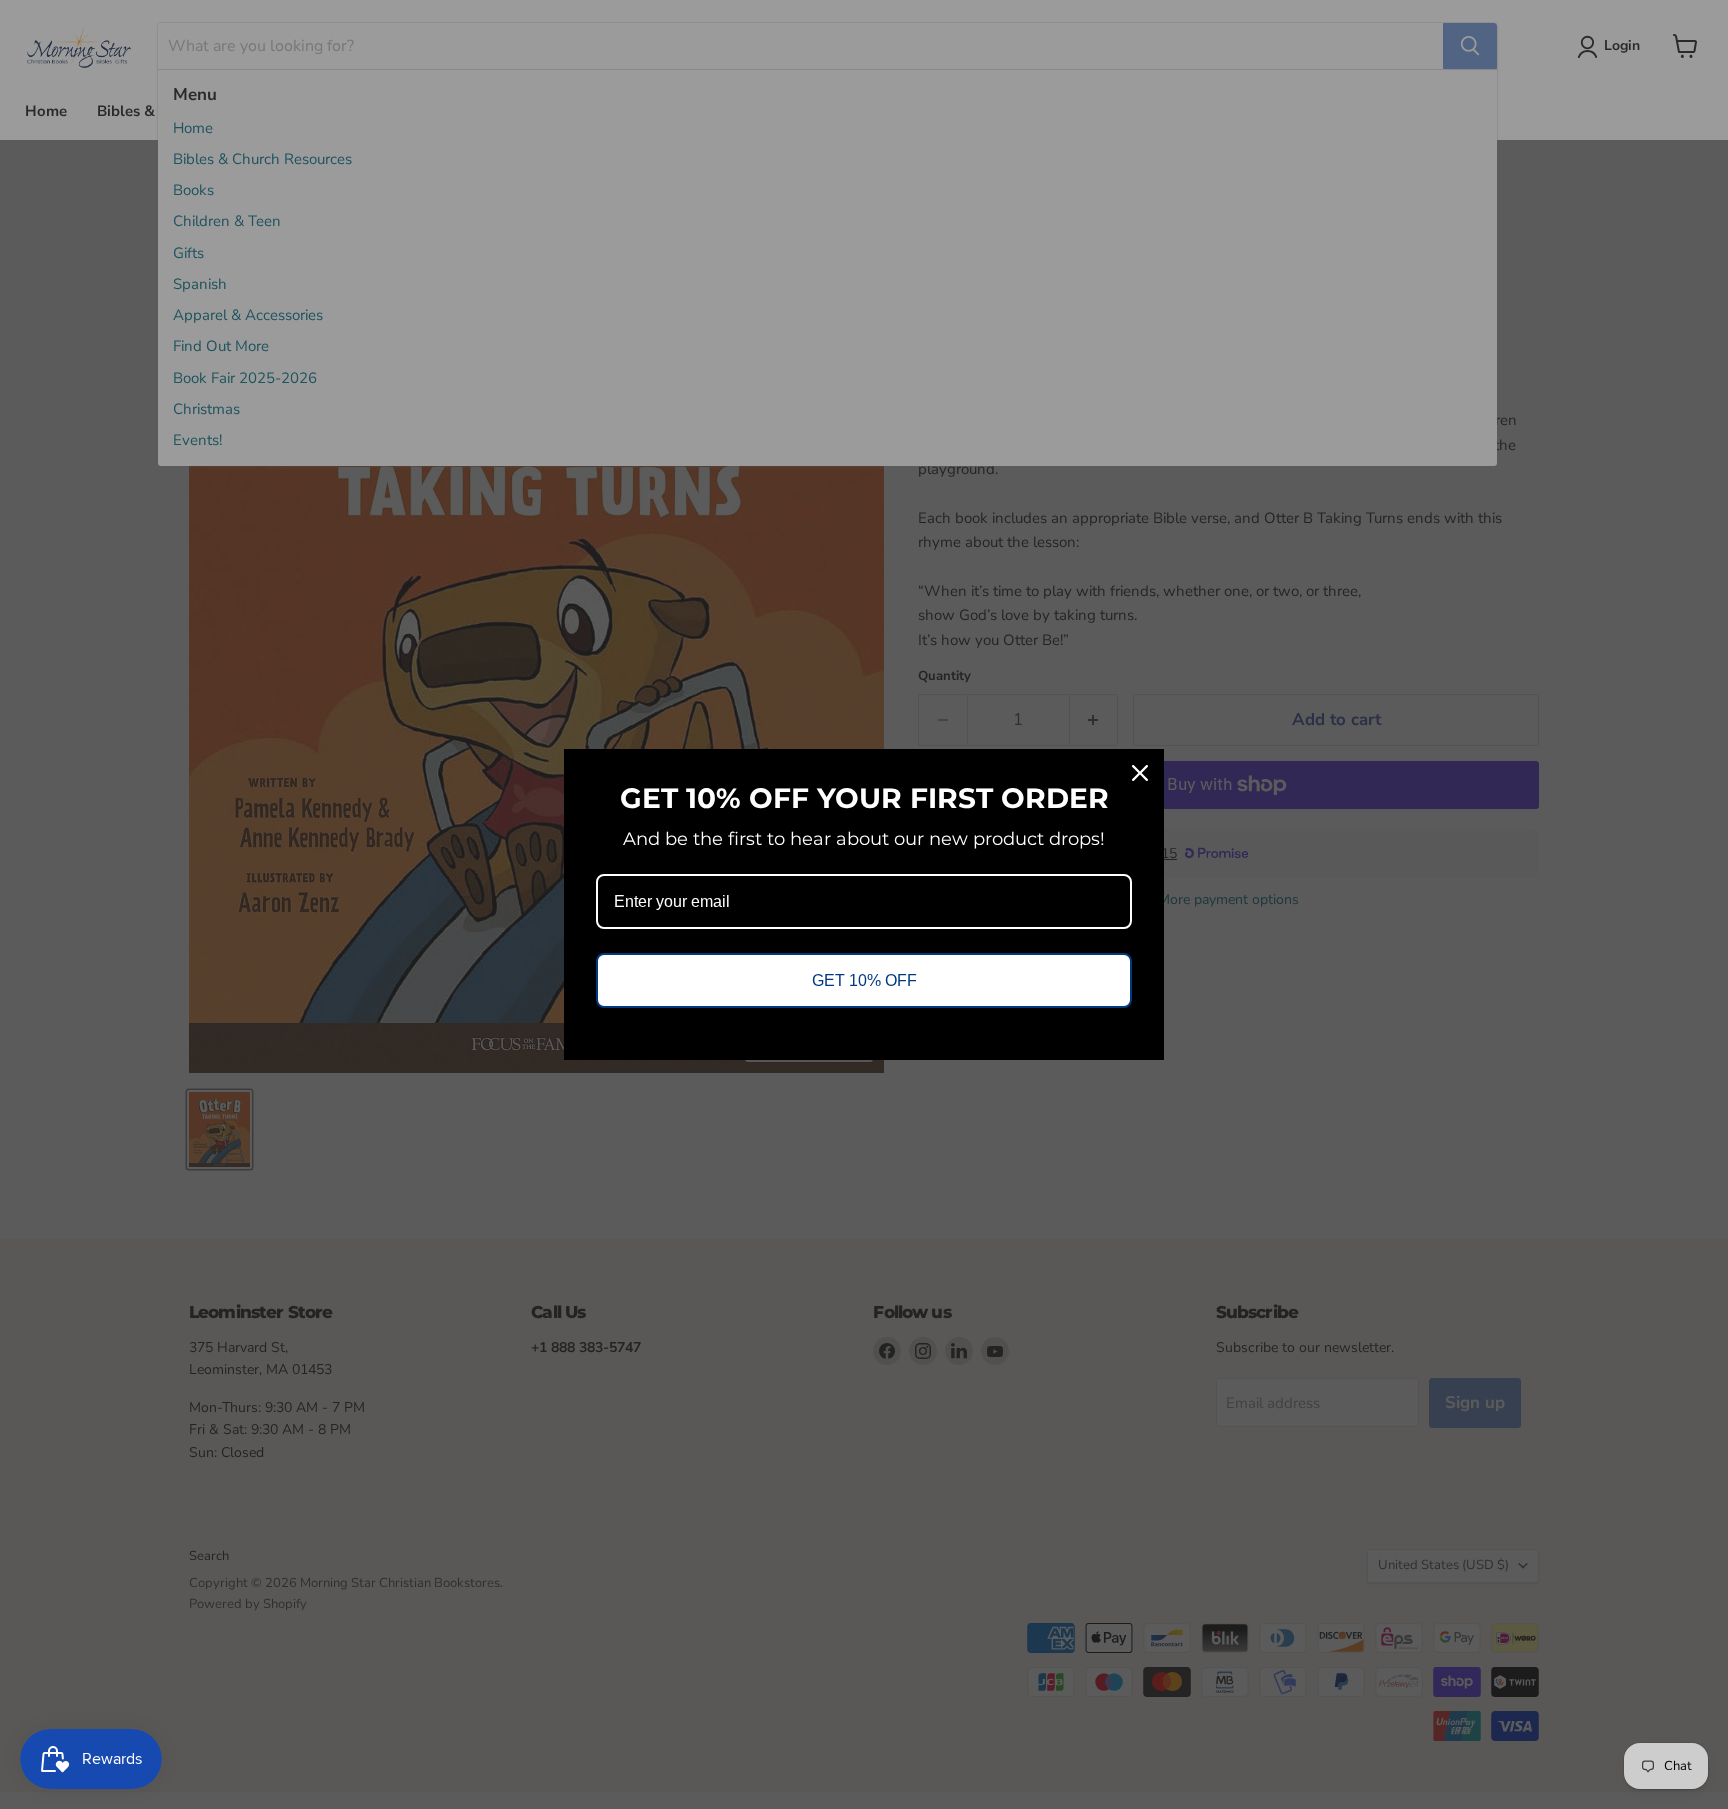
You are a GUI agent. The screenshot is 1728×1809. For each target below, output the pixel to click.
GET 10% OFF (864, 980)
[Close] (1140, 773)
